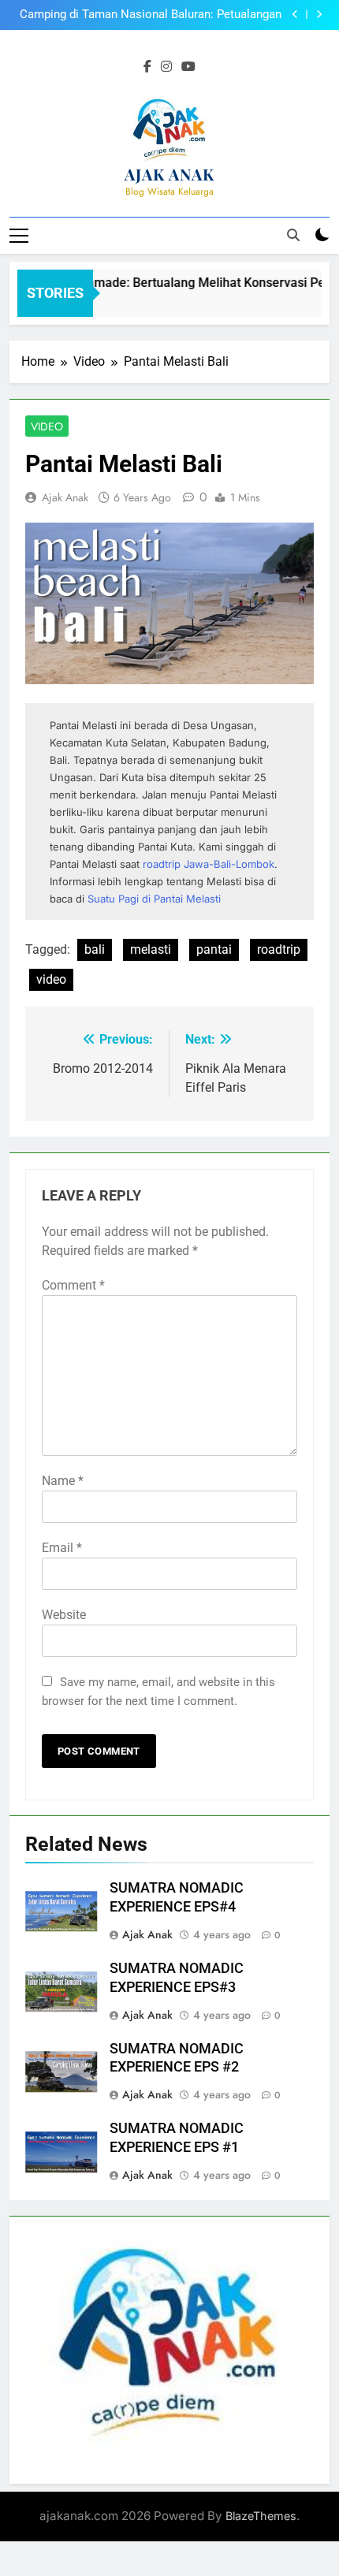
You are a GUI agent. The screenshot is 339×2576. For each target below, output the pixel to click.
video (51, 979)
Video (47, 426)
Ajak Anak (65, 497)
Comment (73, 1285)
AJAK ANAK (169, 174)
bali (95, 949)
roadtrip (279, 949)
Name (63, 1481)
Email (62, 1548)
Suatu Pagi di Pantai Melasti (154, 899)
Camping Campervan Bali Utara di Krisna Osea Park (147, 16)
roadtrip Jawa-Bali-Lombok (209, 864)
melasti (151, 949)
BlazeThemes (261, 2516)
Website (64, 1615)
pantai (214, 949)
